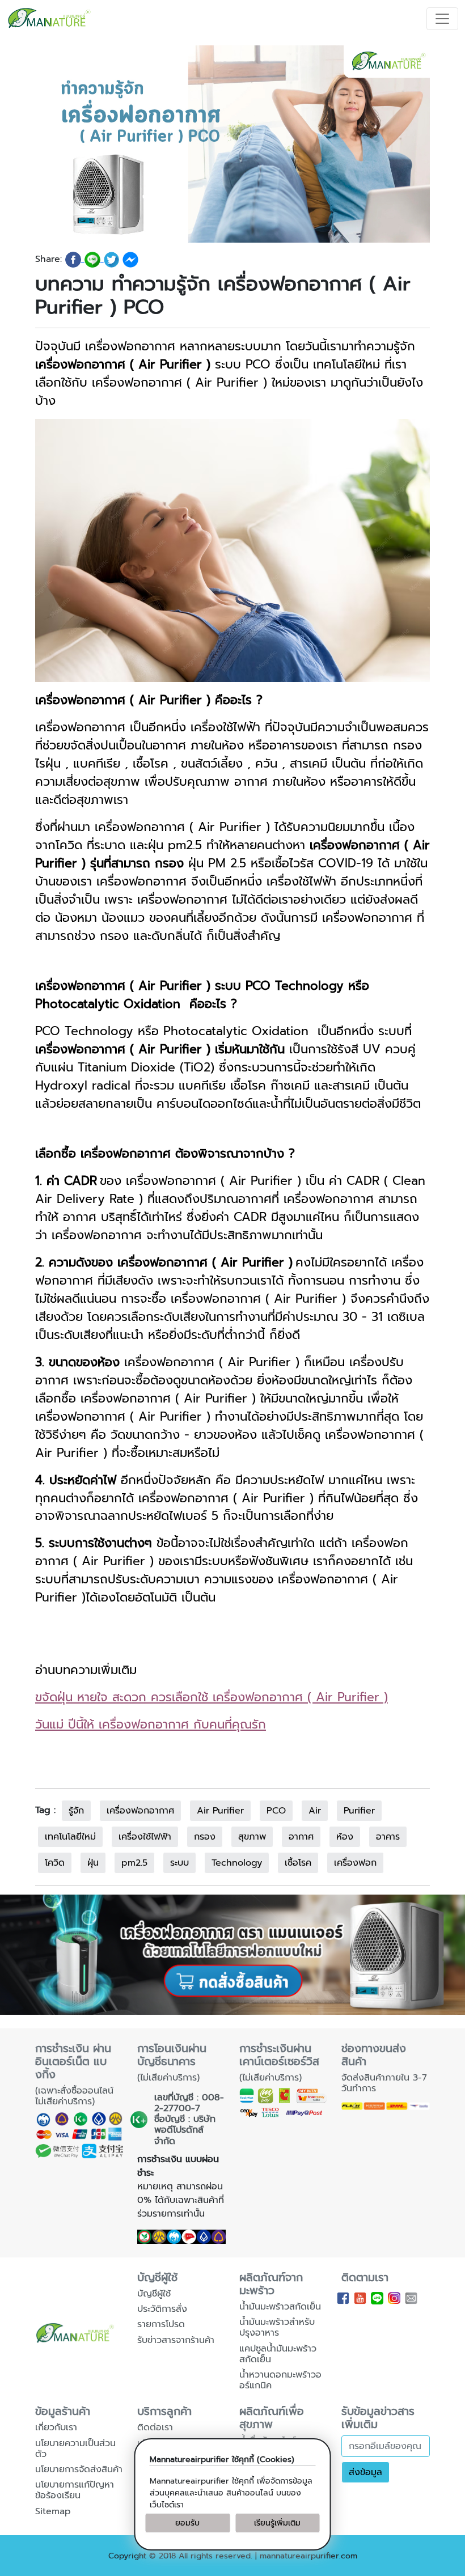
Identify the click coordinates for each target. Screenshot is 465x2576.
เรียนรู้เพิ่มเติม (277, 2523)
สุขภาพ (252, 1837)
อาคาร (388, 1837)
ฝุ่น (93, 1863)
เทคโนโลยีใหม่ (70, 1837)
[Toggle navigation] (442, 19)
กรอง (205, 1837)
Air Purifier (220, 1811)
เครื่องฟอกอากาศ (140, 1811)
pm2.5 (134, 1863)
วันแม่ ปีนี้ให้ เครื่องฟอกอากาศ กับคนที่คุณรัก (151, 1725)
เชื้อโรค (298, 1863)
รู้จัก (76, 1811)
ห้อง (345, 1837)
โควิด (55, 1863)
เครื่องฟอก (355, 1863)
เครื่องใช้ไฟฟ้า (145, 1837)
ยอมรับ (187, 2523)
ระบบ (179, 1863)
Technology (237, 1863)
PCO (276, 1811)
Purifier (359, 1811)
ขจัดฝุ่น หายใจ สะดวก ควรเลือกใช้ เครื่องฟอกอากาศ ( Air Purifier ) (212, 1697)
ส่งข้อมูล (365, 2472)
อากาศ (301, 1837)
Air (315, 1811)
